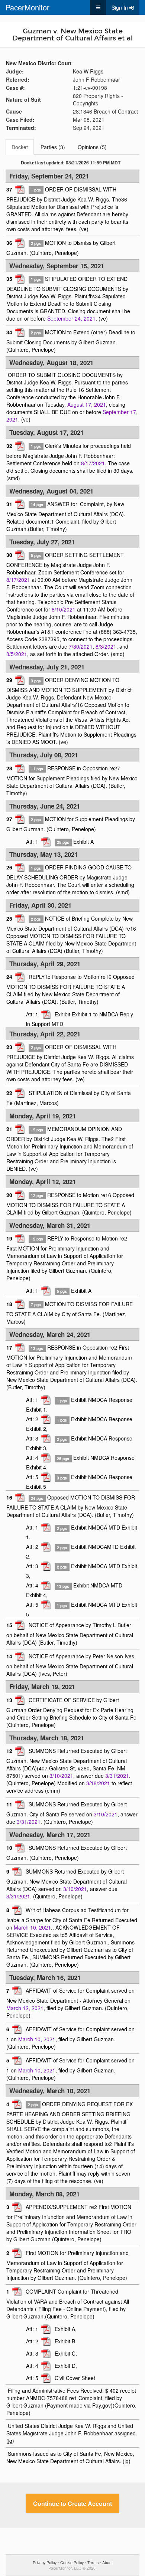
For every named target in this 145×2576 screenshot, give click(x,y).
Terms (93, 2562)
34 (98, 296)
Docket (20, 147)
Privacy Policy (45, 2562)
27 (117, 768)
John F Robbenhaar (96, 79)
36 (124, 199)
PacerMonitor (28, 7)
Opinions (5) (92, 147)
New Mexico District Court (39, 63)
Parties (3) (53, 147)
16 (80, 705)
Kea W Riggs (88, 71)
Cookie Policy (72, 2562)
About (107, 2562)
